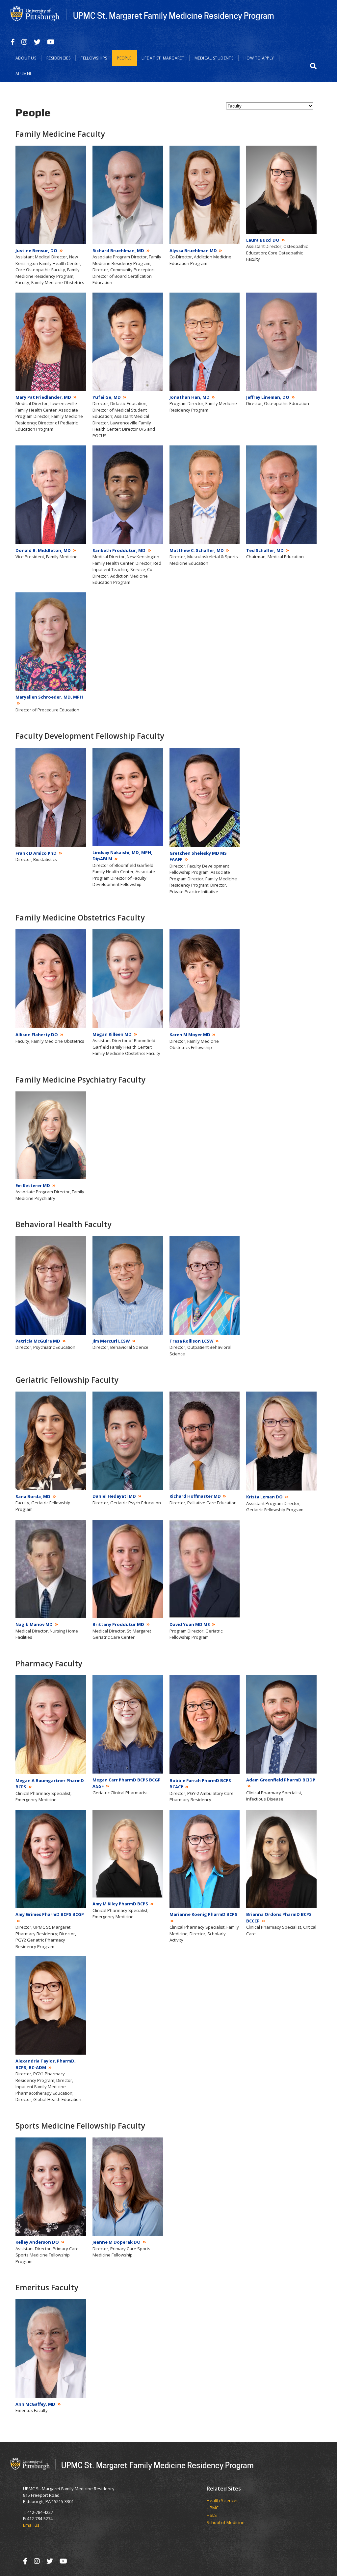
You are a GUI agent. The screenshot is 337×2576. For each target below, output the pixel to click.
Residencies (58, 58)
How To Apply (259, 58)
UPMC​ (213, 2508)
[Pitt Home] (35, 14)
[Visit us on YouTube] (51, 42)
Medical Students (214, 58)
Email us (31, 2525)
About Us (26, 58)
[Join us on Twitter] (37, 42)
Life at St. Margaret (163, 58)
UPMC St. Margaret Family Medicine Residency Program (174, 15)
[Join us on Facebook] (13, 42)
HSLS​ (212, 2516)
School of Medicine (226, 2523)
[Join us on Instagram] (24, 42)
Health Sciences (223, 2501)
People (124, 58)
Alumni (23, 74)
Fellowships (94, 58)
